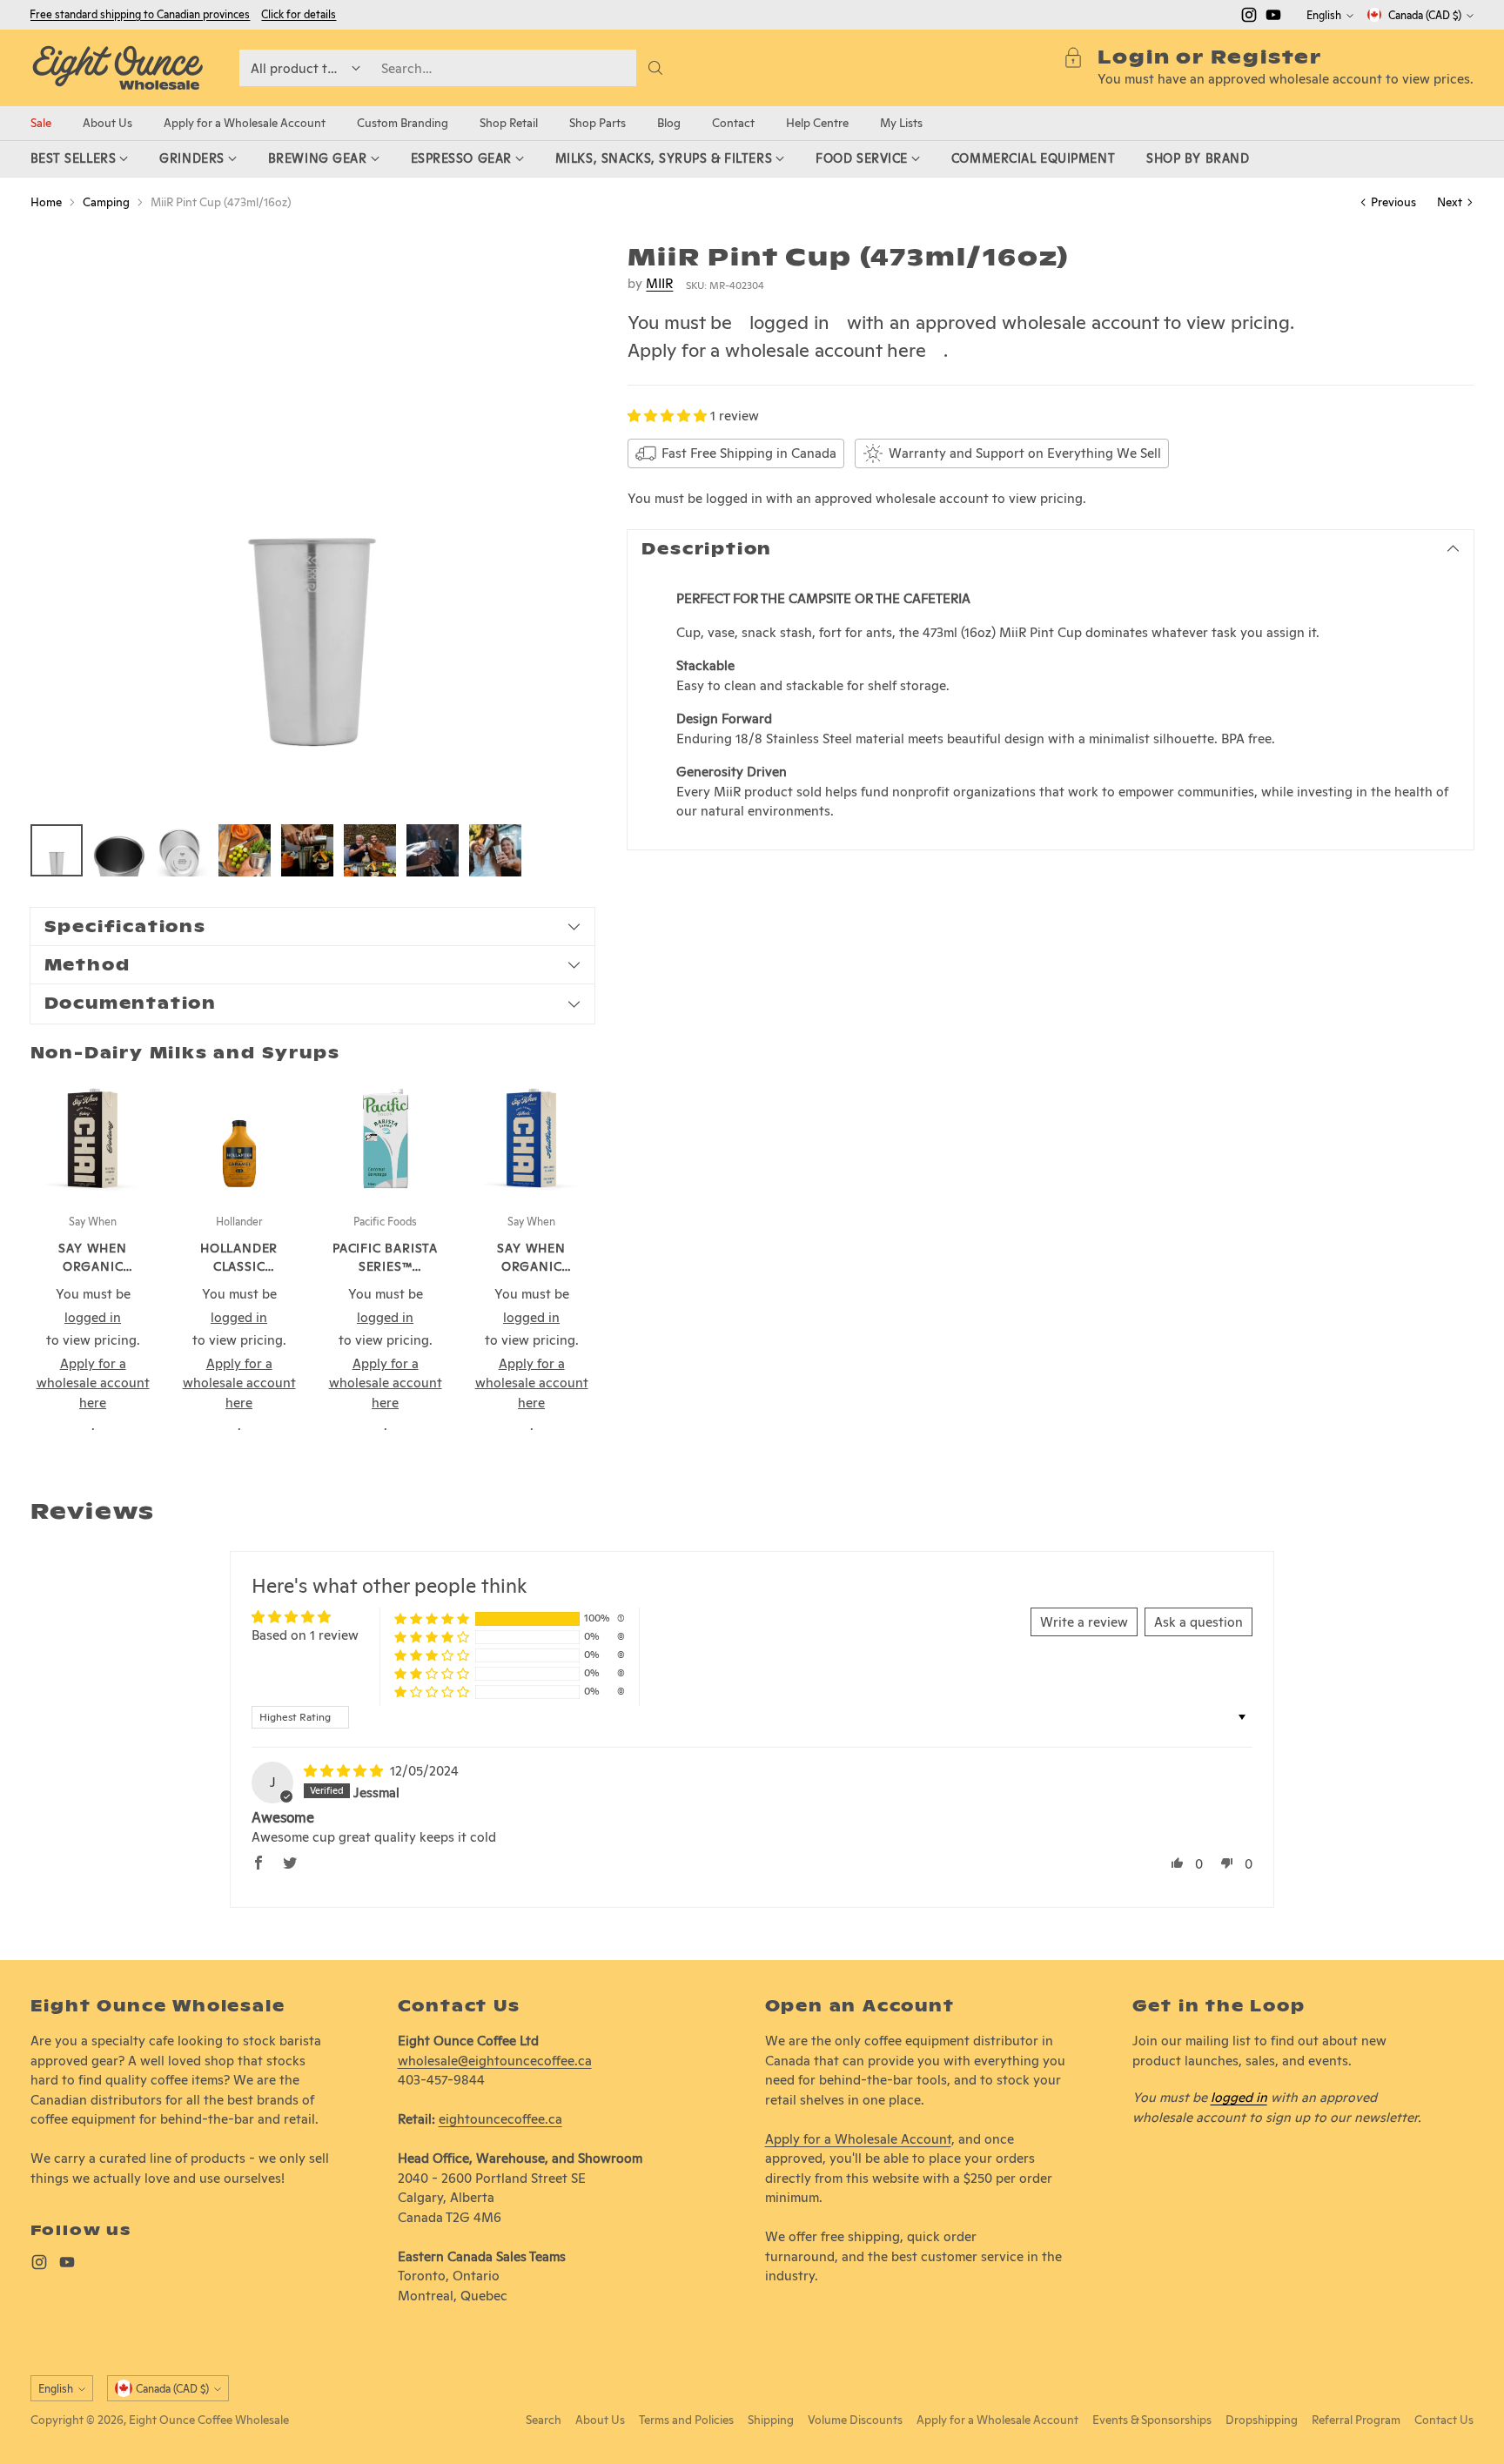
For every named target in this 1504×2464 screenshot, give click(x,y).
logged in (789, 322)
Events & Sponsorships (1152, 2420)
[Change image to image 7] (433, 850)
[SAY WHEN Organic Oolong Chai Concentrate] (93, 1138)
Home (46, 202)
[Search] (655, 68)
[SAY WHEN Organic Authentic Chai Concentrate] (532, 1138)
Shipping (771, 2420)
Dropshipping (1262, 2420)
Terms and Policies (686, 2420)
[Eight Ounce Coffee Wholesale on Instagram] (1249, 18)
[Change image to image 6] (370, 850)
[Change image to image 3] (182, 850)
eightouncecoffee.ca (500, 2119)
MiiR (659, 283)
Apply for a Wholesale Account (858, 2139)
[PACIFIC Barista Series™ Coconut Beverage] (386, 1138)
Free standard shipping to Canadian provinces (140, 14)
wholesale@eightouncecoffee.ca (495, 2061)
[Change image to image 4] (245, 850)
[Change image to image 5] (307, 850)
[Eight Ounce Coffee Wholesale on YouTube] (1273, 18)
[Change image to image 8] (495, 850)
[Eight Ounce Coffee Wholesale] (117, 68)
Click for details (299, 15)
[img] (345, 1771)
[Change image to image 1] (57, 850)
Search (544, 2420)
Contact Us (1444, 2420)
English (1324, 15)
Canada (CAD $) (1425, 15)
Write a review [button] (1084, 1622)
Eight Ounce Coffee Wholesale (209, 2420)
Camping (106, 202)
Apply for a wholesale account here (777, 350)
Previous (1393, 202)
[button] (669, 416)
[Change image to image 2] (119, 850)
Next (1450, 202)
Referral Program (1356, 2420)
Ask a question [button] (1198, 1622)
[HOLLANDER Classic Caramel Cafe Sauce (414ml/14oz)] (239, 1138)
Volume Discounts (855, 2420)
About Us (600, 2420)
